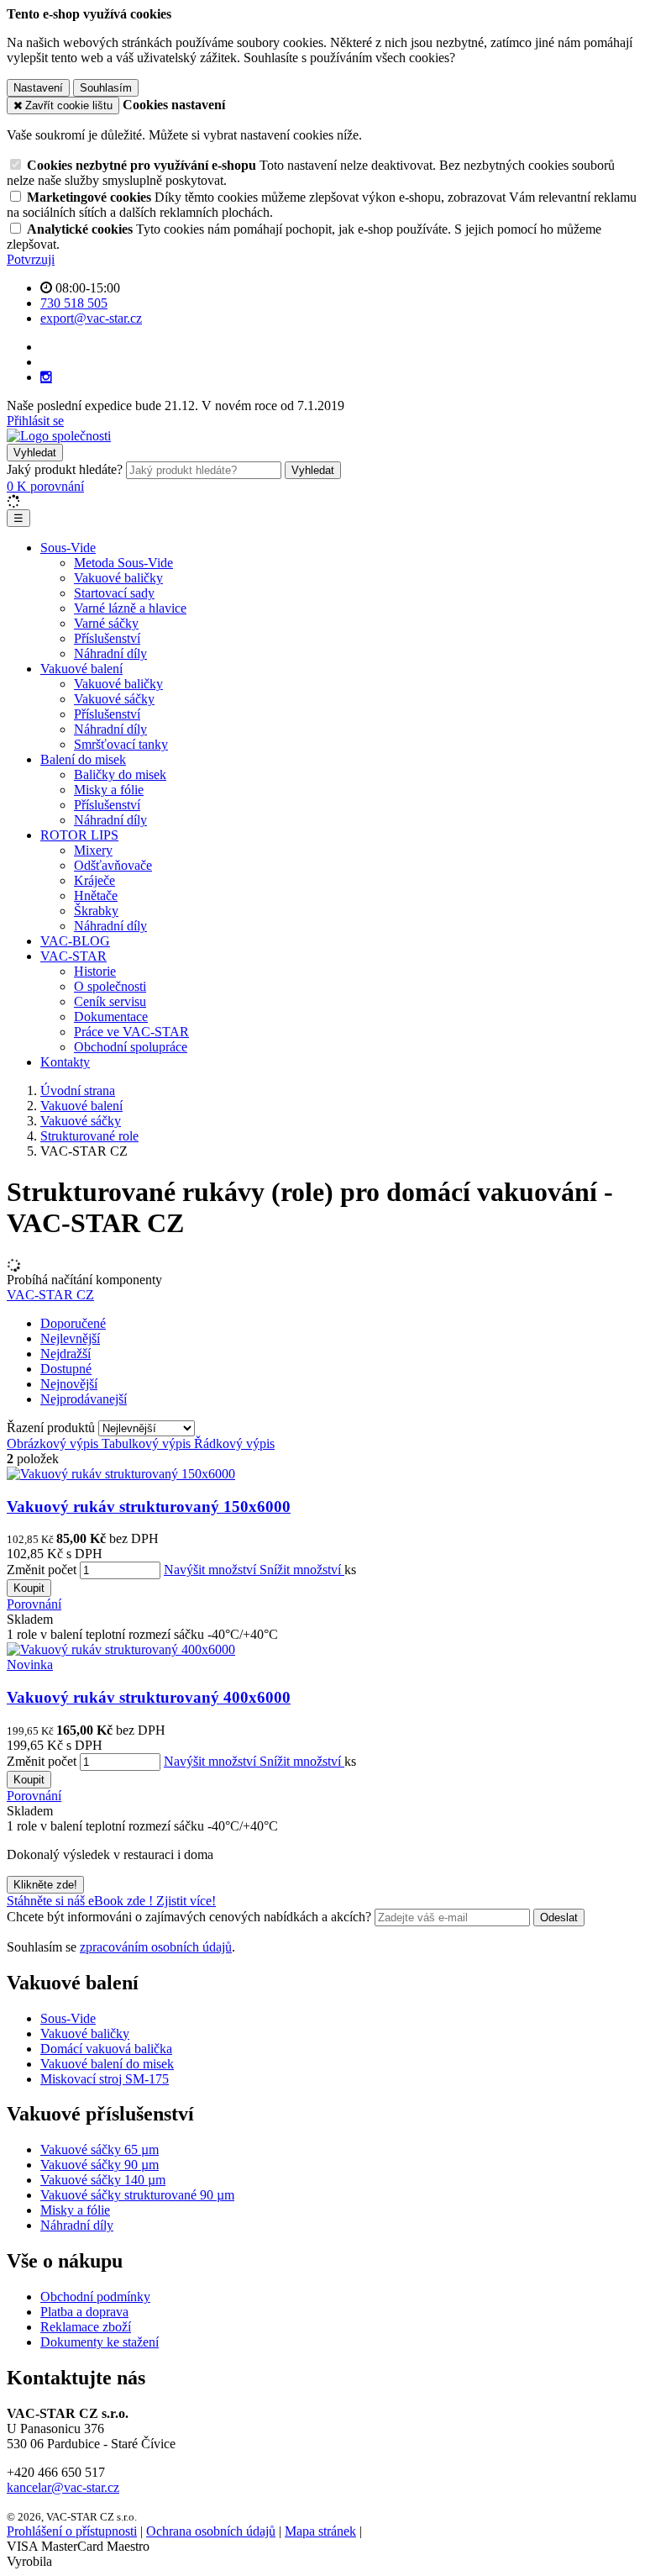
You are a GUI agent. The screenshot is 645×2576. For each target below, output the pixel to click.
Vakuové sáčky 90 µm (100, 2165)
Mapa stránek (320, 2531)
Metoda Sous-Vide (123, 563)
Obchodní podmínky (95, 2297)
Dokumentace (111, 1017)
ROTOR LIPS (79, 835)
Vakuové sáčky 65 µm (100, 2149)
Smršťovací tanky (121, 744)
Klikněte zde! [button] (45, 1885)
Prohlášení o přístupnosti (72, 2531)
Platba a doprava (84, 2312)
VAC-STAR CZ (50, 1295)
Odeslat (559, 1918)
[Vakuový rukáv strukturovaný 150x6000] (121, 1474)
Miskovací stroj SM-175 (105, 2079)
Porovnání (34, 1604)
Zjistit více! (186, 1901)
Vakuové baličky (118, 578)
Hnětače (96, 896)
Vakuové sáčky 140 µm (103, 2180)
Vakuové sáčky (114, 699)
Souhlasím (106, 88)
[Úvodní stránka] (59, 436)
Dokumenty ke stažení (100, 2342)
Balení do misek (83, 759)
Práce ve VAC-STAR (131, 1032)
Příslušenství (107, 638)
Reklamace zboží (86, 2327)
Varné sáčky (106, 623)
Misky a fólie (109, 790)
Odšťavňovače (113, 865)
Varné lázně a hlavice (130, 608)
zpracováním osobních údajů (156, 1947)
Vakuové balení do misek (107, 2064)
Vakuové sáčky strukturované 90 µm (137, 2195)
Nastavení (38, 88)
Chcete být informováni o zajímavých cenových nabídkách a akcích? (191, 1917)
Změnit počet (42, 1570)
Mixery (93, 850)
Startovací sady (114, 593)
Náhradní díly (110, 653)
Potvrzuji (31, 259)
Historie (95, 971)
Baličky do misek (120, 774)
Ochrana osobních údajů (211, 2531)
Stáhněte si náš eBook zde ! (81, 1901)
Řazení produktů (52, 1428)
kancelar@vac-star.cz (63, 2487)
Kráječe (94, 880)
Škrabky (96, 911)
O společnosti (110, 986)
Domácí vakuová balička (106, 2049)
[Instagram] (46, 377)
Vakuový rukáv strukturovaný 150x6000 (149, 1507)
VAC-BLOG (75, 941)
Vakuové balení (81, 669)
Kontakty (65, 1062)
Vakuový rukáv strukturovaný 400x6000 (149, 1697)
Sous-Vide (68, 548)
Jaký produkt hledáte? (65, 469)
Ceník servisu (110, 1001)
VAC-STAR (73, 956)
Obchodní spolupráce (131, 1047)
